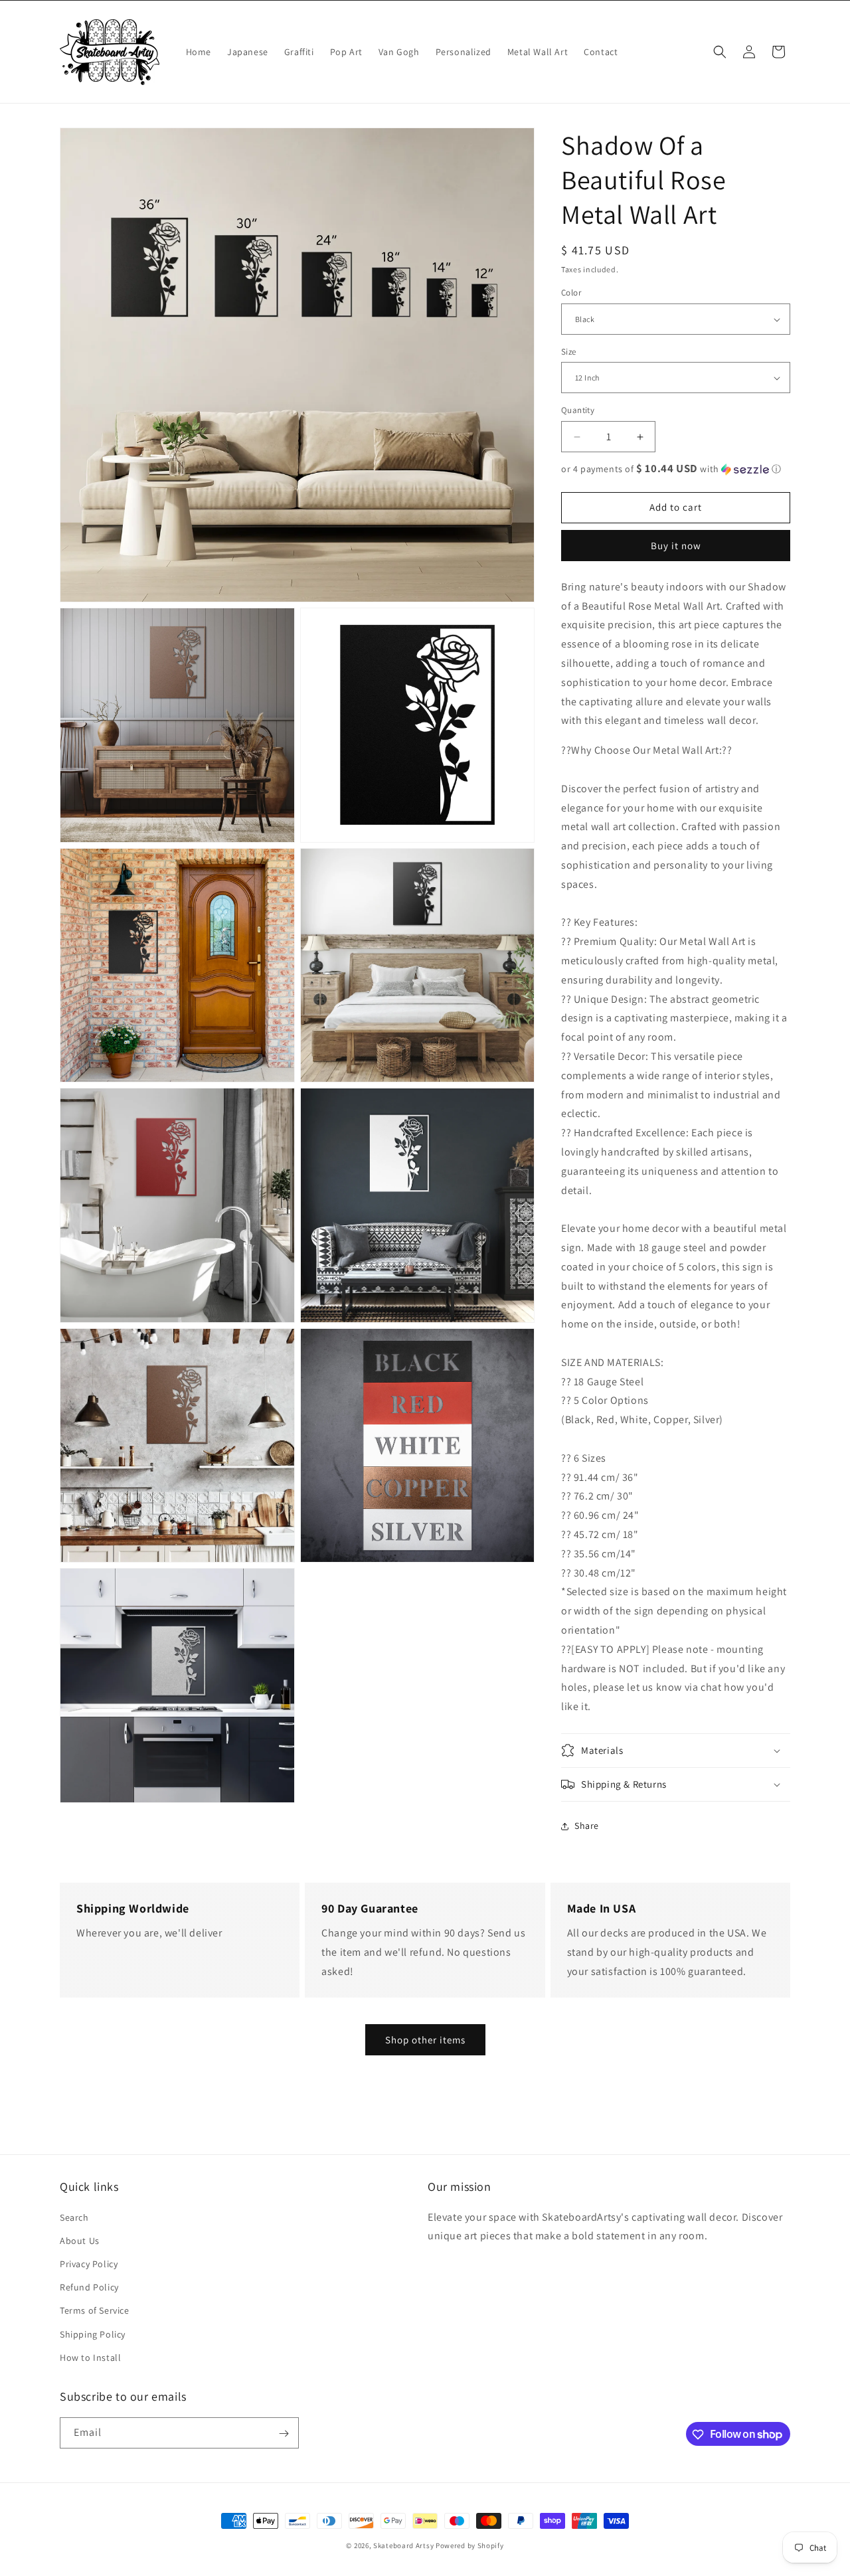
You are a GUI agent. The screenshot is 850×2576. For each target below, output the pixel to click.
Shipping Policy (93, 2334)
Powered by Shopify (470, 2545)
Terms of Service (95, 2310)
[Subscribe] (284, 2434)
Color (571, 293)
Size (569, 352)
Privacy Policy (89, 2263)
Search (74, 2217)
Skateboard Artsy (403, 2545)
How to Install (90, 2357)
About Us (80, 2240)
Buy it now (676, 546)
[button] (720, 52)
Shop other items (425, 2040)
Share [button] (587, 1826)
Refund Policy (89, 2286)
